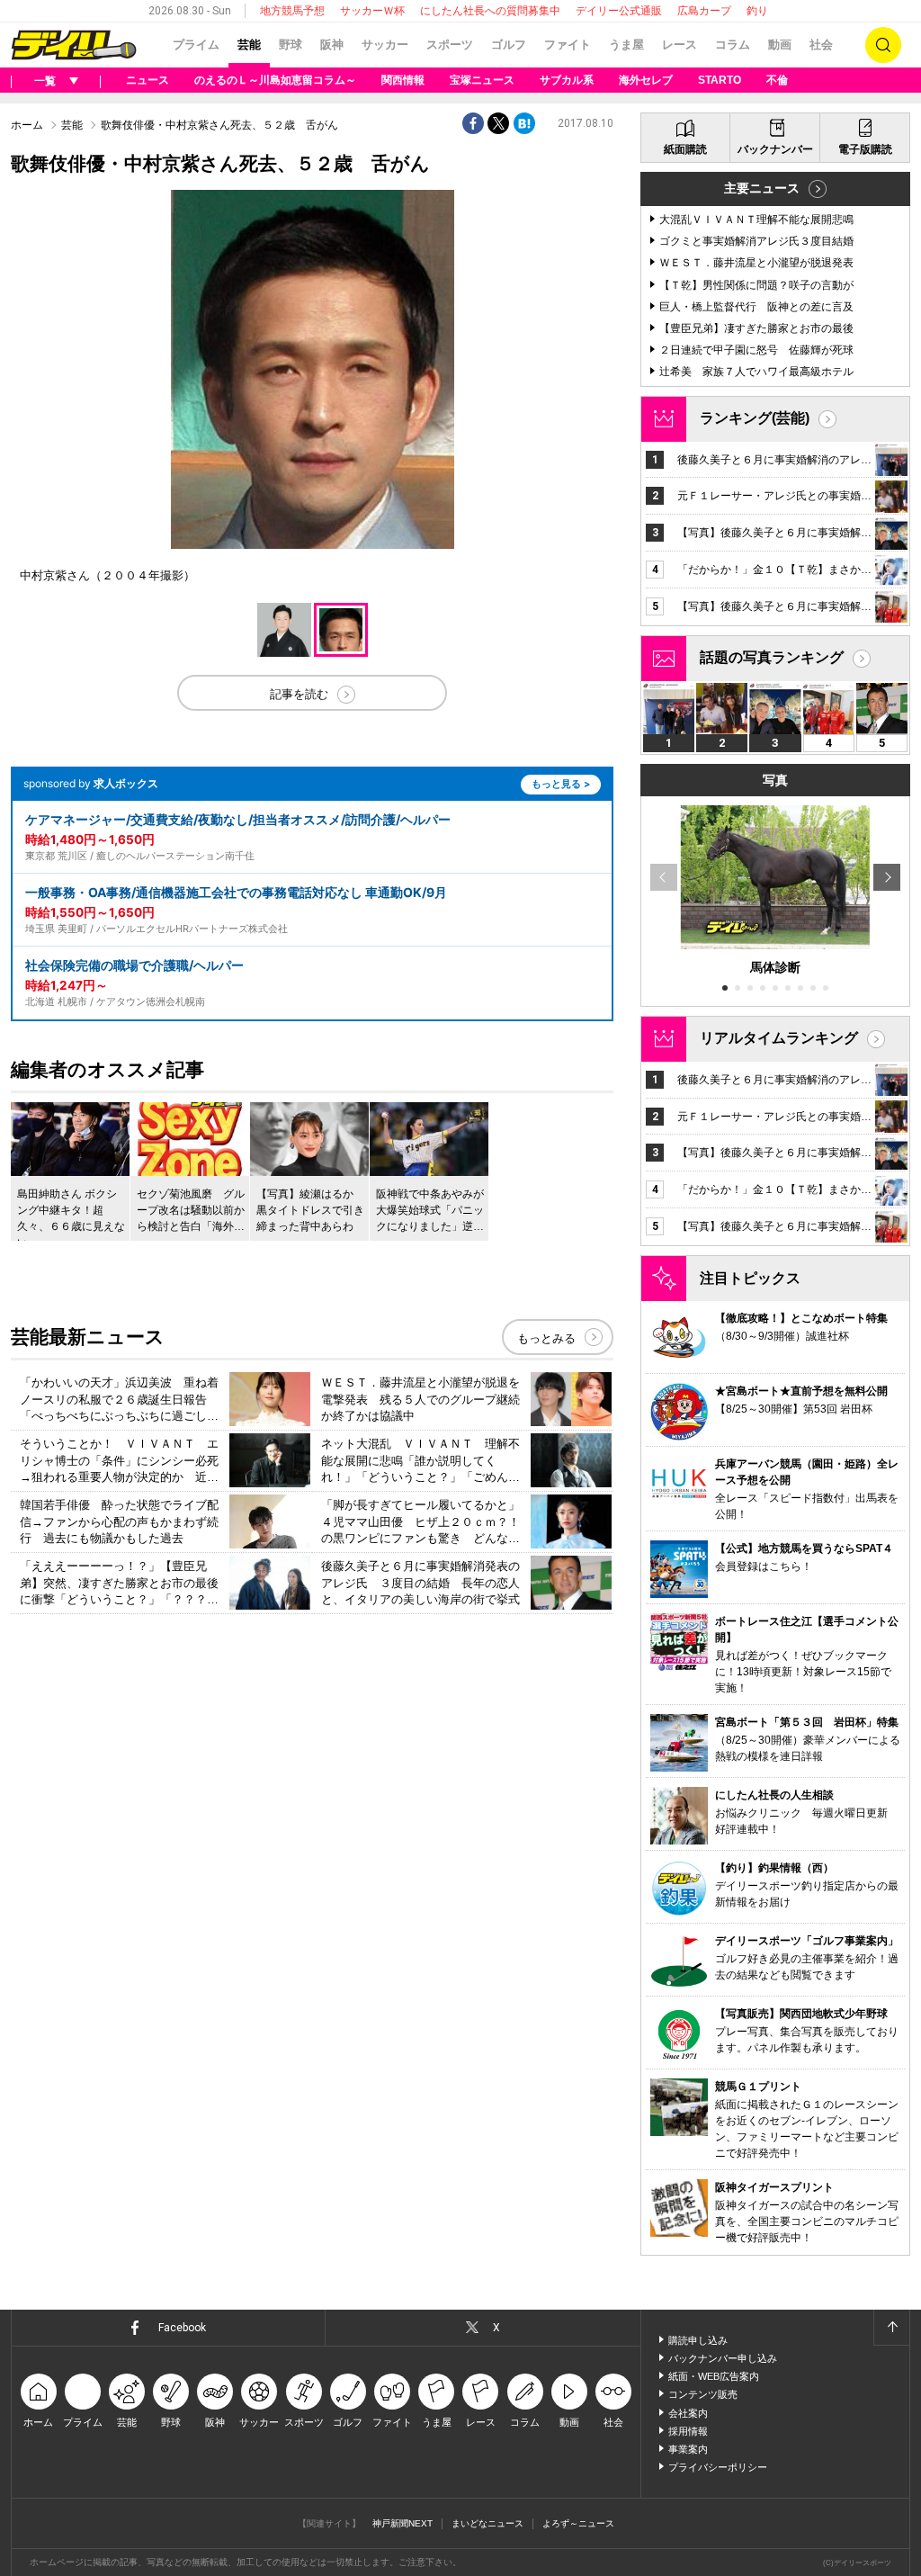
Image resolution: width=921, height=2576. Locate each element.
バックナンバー (775, 149)
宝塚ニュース (482, 80)
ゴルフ (509, 45)
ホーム (27, 125)
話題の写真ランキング (772, 657)
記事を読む (299, 694)
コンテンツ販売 (703, 2394)
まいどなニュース (487, 2523)
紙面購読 (685, 149)
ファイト (568, 45)
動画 (780, 45)
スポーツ (450, 45)
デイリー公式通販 (619, 11)
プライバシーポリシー (718, 2467)
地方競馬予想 (292, 11)
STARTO (720, 80)
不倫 (777, 80)
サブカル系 (567, 80)
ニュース (148, 80)
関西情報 (403, 80)
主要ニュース (762, 188)
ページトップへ (891, 2328)
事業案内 (688, 2449)
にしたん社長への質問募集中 (490, 11)
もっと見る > (561, 784)
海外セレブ (646, 80)
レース (680, 45)
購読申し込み (698, 2340)
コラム (733, 45)
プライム (196, 45)
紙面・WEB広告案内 (714, 2376)
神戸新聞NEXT (402, 2523)
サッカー (385, 45)
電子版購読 (865, 149)
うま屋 (626, 45)
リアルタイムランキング (779, 1038)
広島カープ (704, 11)
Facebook (182, 2328)
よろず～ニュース (578, 2523)
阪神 (332, 45)
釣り (757, 11)
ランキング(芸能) (755, 418)
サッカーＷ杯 (372, 11)
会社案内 (688, 2413)
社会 (821, 45)
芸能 (249, 45)
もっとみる (546, 1338)
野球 (291, 45)
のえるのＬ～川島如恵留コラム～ (275, 80)
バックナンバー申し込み (723, 2358)
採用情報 (688, 2431)
